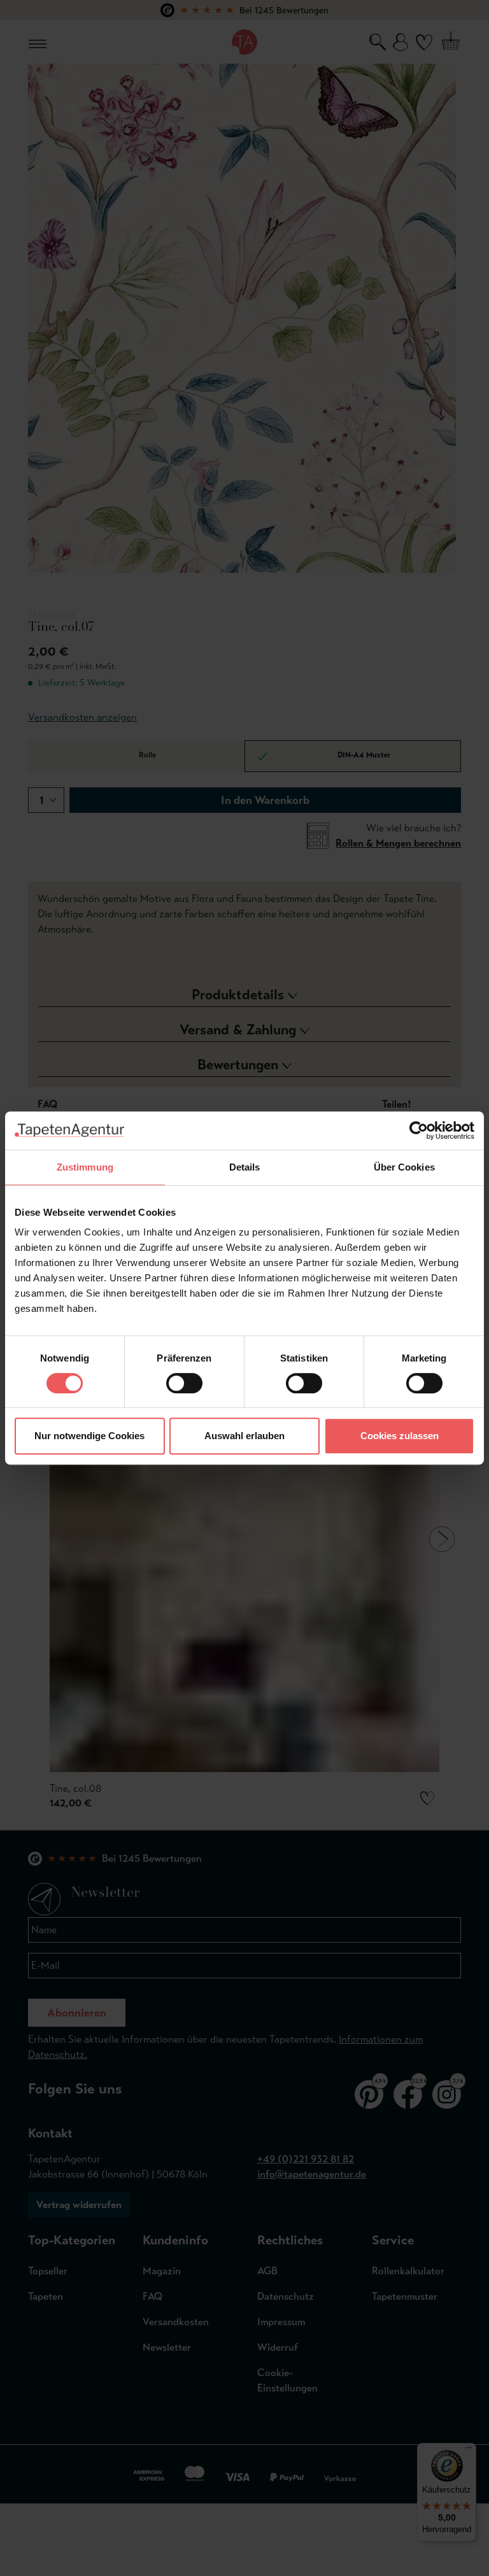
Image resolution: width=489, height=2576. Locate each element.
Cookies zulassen (400, 1436)
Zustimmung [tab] (85, 1167)
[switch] (184, 1383)
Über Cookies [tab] (404, 1167)
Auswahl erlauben (244, 1436)
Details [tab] (245, 1167)
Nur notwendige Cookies (89, 1436)
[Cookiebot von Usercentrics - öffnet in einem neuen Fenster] (419, 1130)
